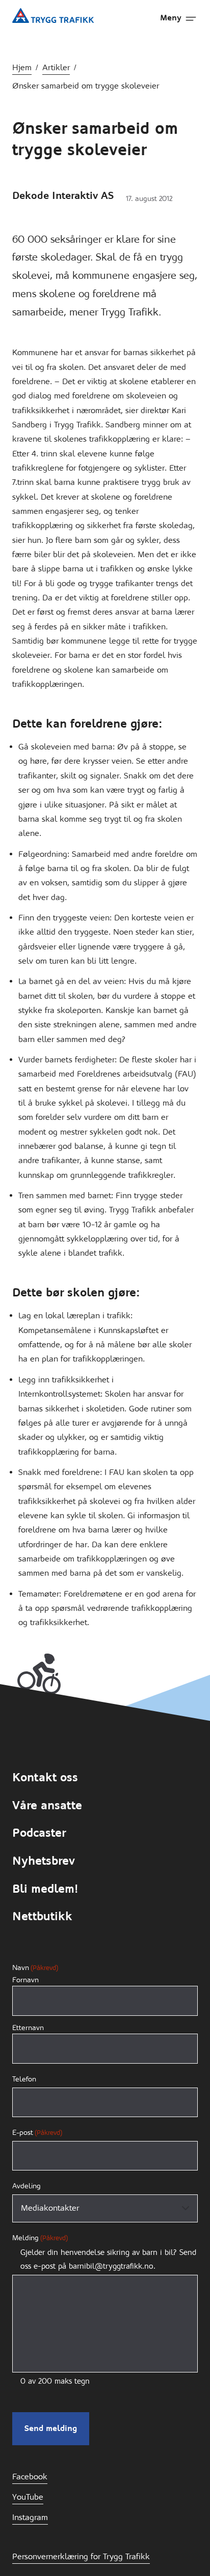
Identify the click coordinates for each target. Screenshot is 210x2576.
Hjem (22, 67)
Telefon (24, 2079)
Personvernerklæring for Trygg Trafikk (81, 2556)
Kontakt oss (45, 1777)
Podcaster (39, 1833)
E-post (37, 2132)
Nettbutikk (42, 1916)
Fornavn (25, 1980)
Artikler (56, 67)
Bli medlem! (45, 1889)
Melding (40, 2238)
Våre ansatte (47, 1805)
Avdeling (27, 2186)
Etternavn (28, 2028)
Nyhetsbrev (44, 1861)
